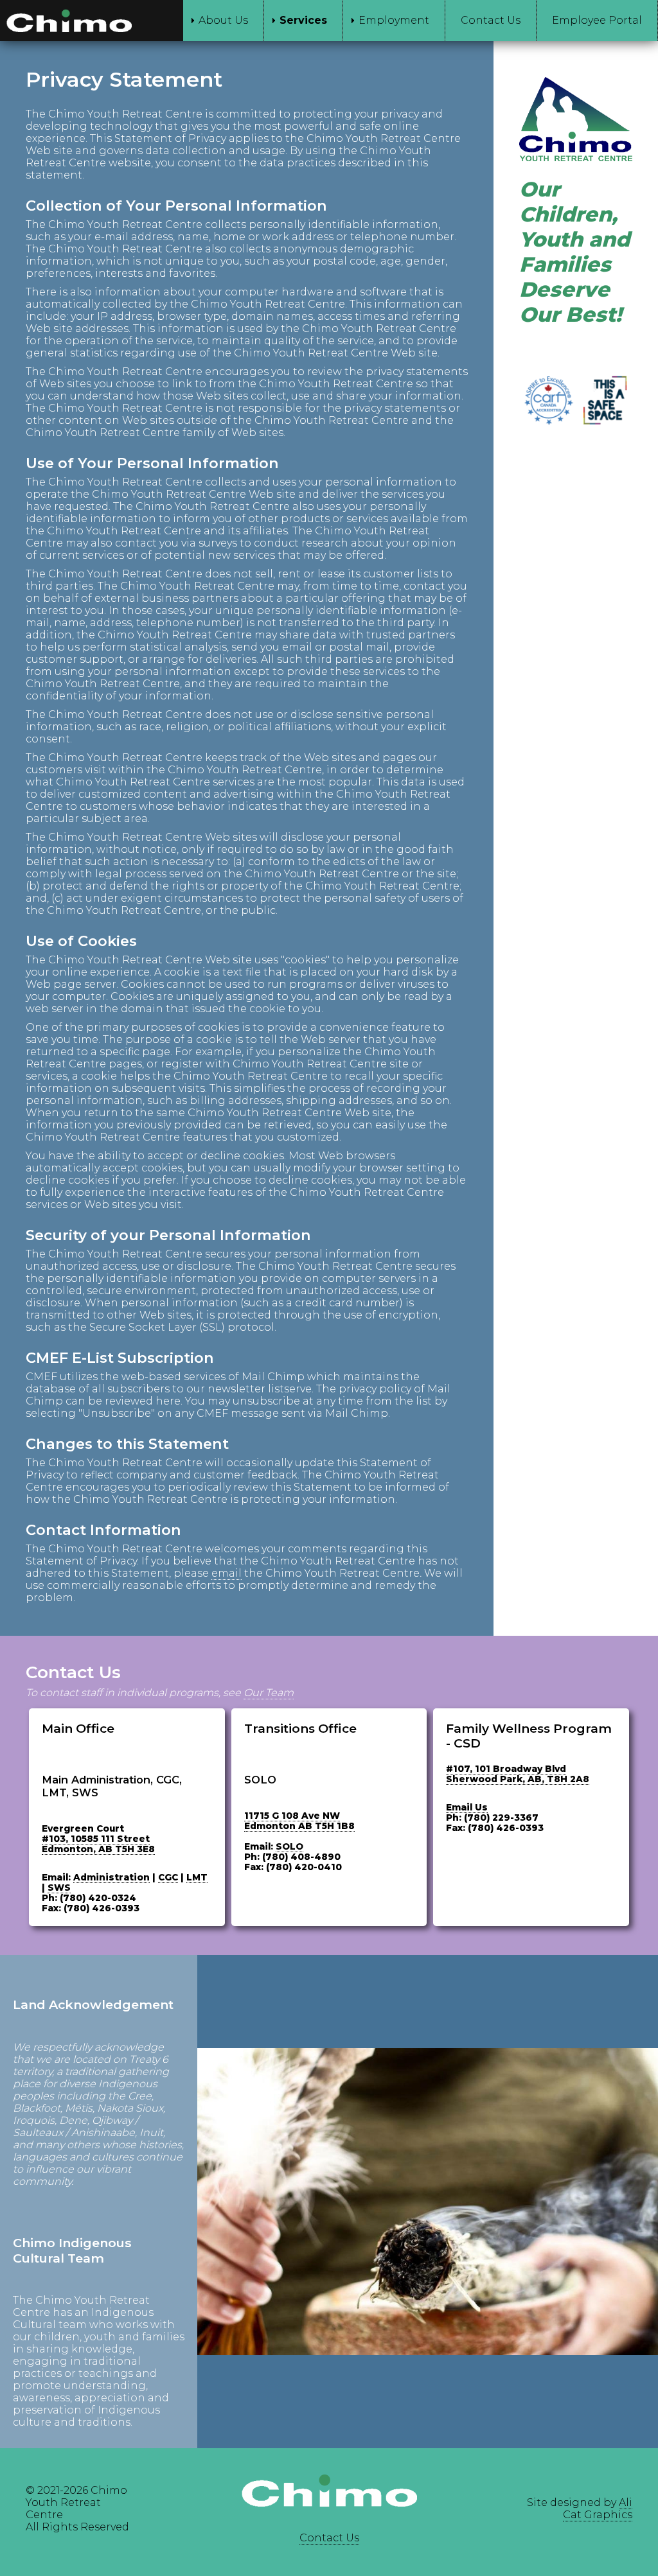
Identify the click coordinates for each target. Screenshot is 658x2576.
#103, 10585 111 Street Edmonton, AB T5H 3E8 (98, 1844)
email (227, 1573)
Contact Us (329, 2538)
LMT (197, 1877)
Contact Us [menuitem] (491, 20)
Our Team (269, 1693)
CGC (168, 1877)
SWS (59, 1888)
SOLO (289, 1846)
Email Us (467, 1807)
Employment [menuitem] (394, 20)
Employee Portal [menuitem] (597, 20)
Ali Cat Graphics (598, 2509)
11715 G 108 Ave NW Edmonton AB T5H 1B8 (299, 1821)
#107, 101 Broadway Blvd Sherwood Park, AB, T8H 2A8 (518, 1774)
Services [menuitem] (303, 20)
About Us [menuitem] (223, 20)
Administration (111, 1877)
